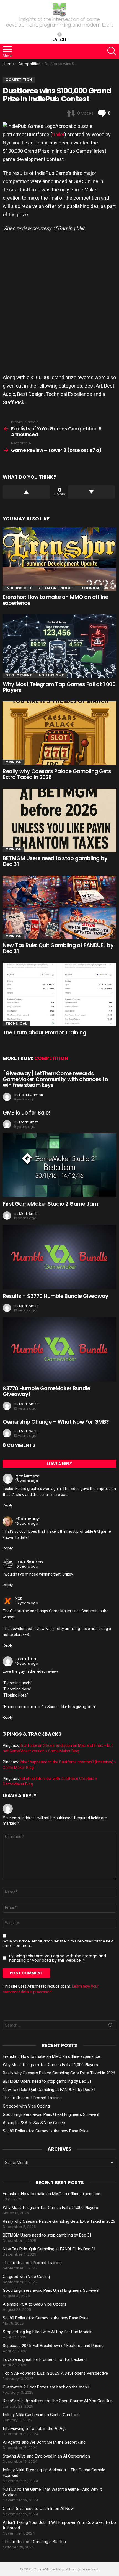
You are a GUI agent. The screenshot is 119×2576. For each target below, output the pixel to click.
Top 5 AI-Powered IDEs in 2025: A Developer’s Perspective (55, 2373)
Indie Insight (19, 588)
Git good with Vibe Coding (26, 2106)
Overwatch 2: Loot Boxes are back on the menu (46, 2387)
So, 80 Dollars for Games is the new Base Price (46, 2131)
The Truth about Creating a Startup (34, 2542)
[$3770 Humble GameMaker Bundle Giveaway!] (59, 1349)
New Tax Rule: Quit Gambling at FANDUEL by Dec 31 (58, 948)
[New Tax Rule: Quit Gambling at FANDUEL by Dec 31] (59, 908)
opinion (14, 762)
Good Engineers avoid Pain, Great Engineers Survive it (51, 2114)
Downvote (91, 492)
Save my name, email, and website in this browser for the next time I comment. (58, 1943)
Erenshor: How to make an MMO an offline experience (55, 600)
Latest (60, 39)
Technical (90, 588)
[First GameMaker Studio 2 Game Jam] (59, 1165)
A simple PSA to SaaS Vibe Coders (35, 2123)
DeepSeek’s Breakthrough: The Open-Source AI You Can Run (58, 2401)
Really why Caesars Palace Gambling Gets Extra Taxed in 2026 (57, 774)
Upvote (26, 492)
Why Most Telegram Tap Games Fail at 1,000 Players (59, 687)
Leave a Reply (59, 1464)
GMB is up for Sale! (27, 1113)
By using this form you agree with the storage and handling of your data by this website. (58, 1958)
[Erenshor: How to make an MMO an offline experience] (59, 559)
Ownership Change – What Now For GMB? (56, 1422)
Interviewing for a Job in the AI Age (35, 2429)
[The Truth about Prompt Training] (59, 994)
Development (19, 675)
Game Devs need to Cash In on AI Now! (39, 2509)
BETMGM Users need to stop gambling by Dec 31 (55, 861)
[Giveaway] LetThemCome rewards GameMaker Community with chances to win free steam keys (55, 1079)
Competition (51, 1058)
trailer (58, 134)
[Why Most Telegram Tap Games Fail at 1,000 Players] (59, 646)
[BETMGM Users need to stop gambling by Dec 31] (59, 820)
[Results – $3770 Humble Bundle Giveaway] (59, 1257)
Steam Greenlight (56, 588)
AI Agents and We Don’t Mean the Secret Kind (44, 2442)
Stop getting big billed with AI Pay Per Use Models (48, 2332)
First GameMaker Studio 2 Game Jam (50, 1204)
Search (111, 2026)
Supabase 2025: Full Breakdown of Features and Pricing (53, 2346)
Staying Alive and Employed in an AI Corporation (46, 2456)
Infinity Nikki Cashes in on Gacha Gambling (41, 2415)
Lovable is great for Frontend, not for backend (45, 2359)
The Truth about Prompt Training (44, 1033)
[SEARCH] (112, 51)
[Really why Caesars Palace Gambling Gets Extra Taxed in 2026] (59, 733)
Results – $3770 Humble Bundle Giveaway (56, 1296)
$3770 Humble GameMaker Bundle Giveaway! (46, 1391)
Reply (8, 1505)
